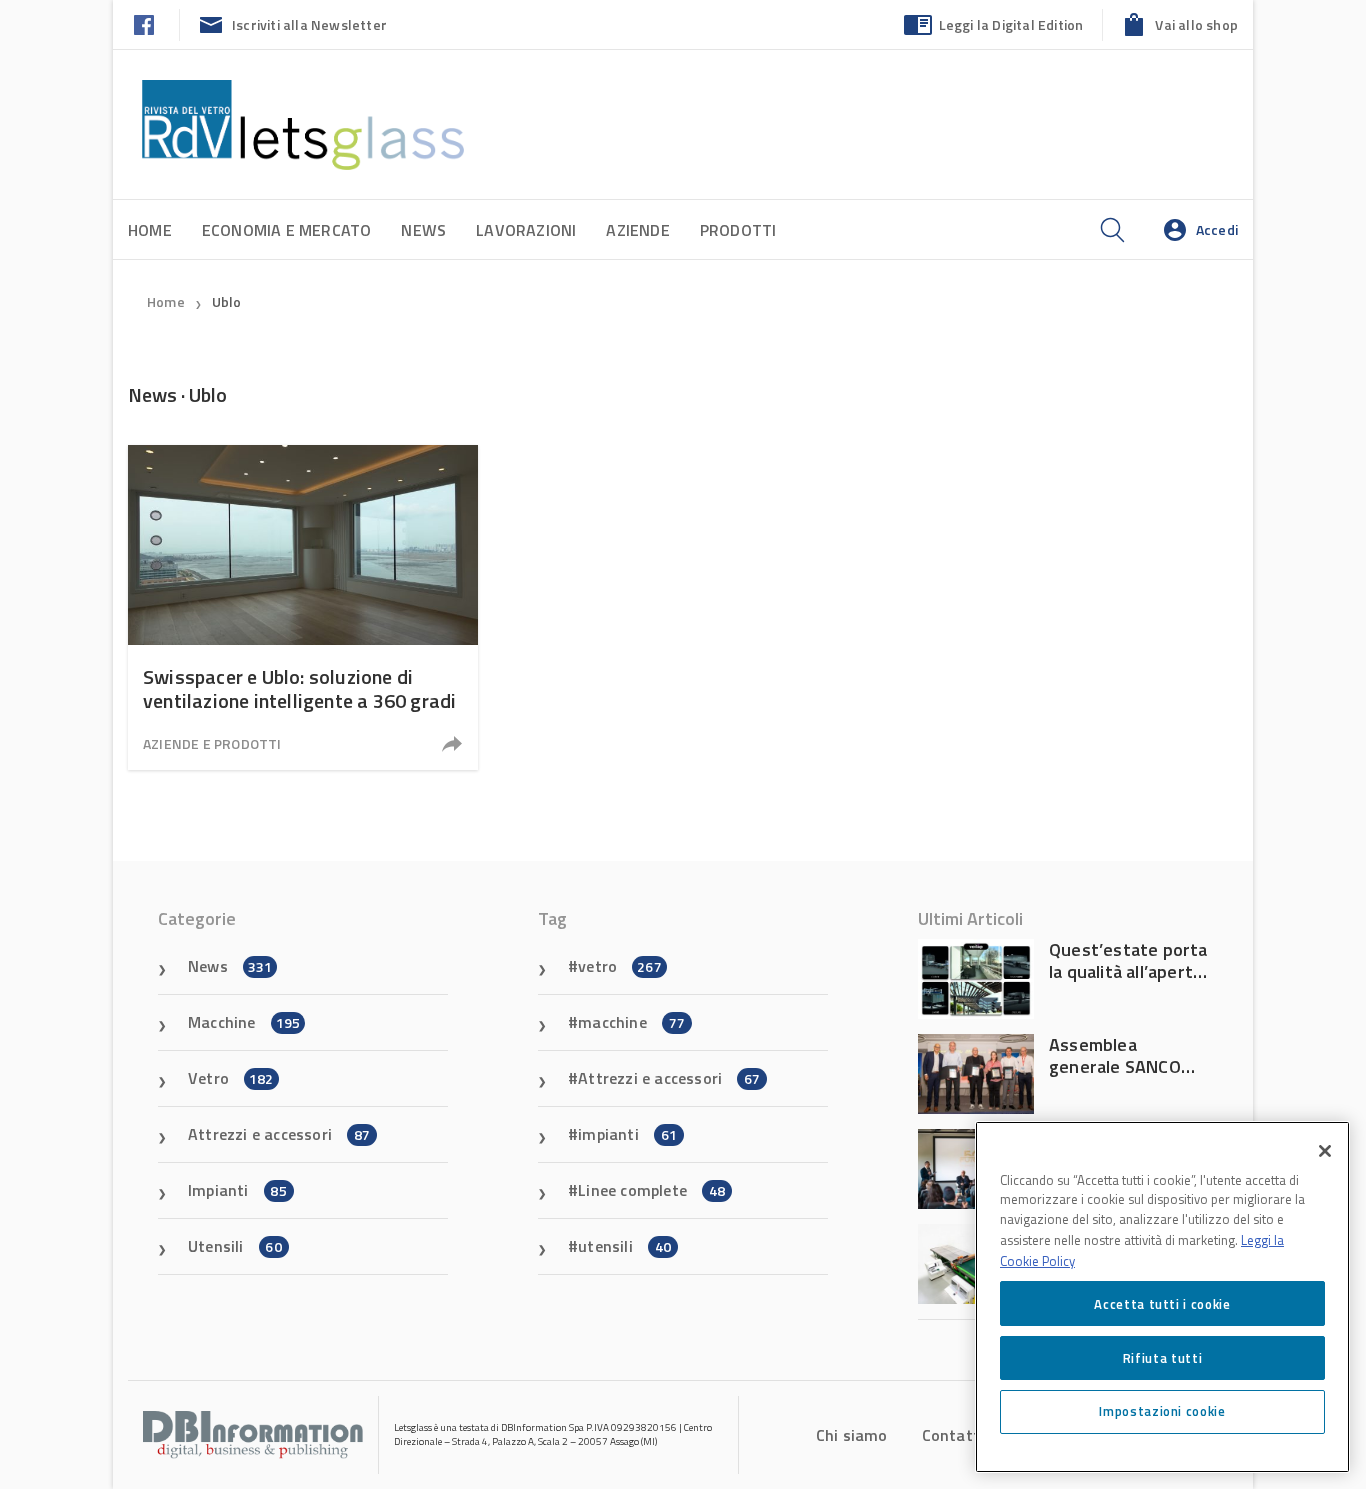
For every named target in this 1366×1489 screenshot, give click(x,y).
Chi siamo (852, 1435)
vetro (620, 966)
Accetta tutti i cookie (1162, 1303)
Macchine (244, 1022)
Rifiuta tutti (1163, 1357)
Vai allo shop (1196, 24)
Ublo (227, 301)
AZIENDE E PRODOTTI (212, 743)
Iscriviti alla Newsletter (309, 24)
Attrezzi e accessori (279, 1134)
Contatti (953, 1435)
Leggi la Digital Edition (1011, 24)
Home (150, 230)
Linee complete (651, 1190)
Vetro (231, 1078)
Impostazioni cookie (1162, 1411)
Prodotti (738, 230)
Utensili (235, 1246)
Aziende (637, 230)
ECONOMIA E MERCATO (287, 230)
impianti (627, 1134)
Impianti (237, 1190)
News (423, 230)
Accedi (1217, 229)
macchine (631, 1022)
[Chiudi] (1325, 1151)
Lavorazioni (526, 230)
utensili (624, 1246)
